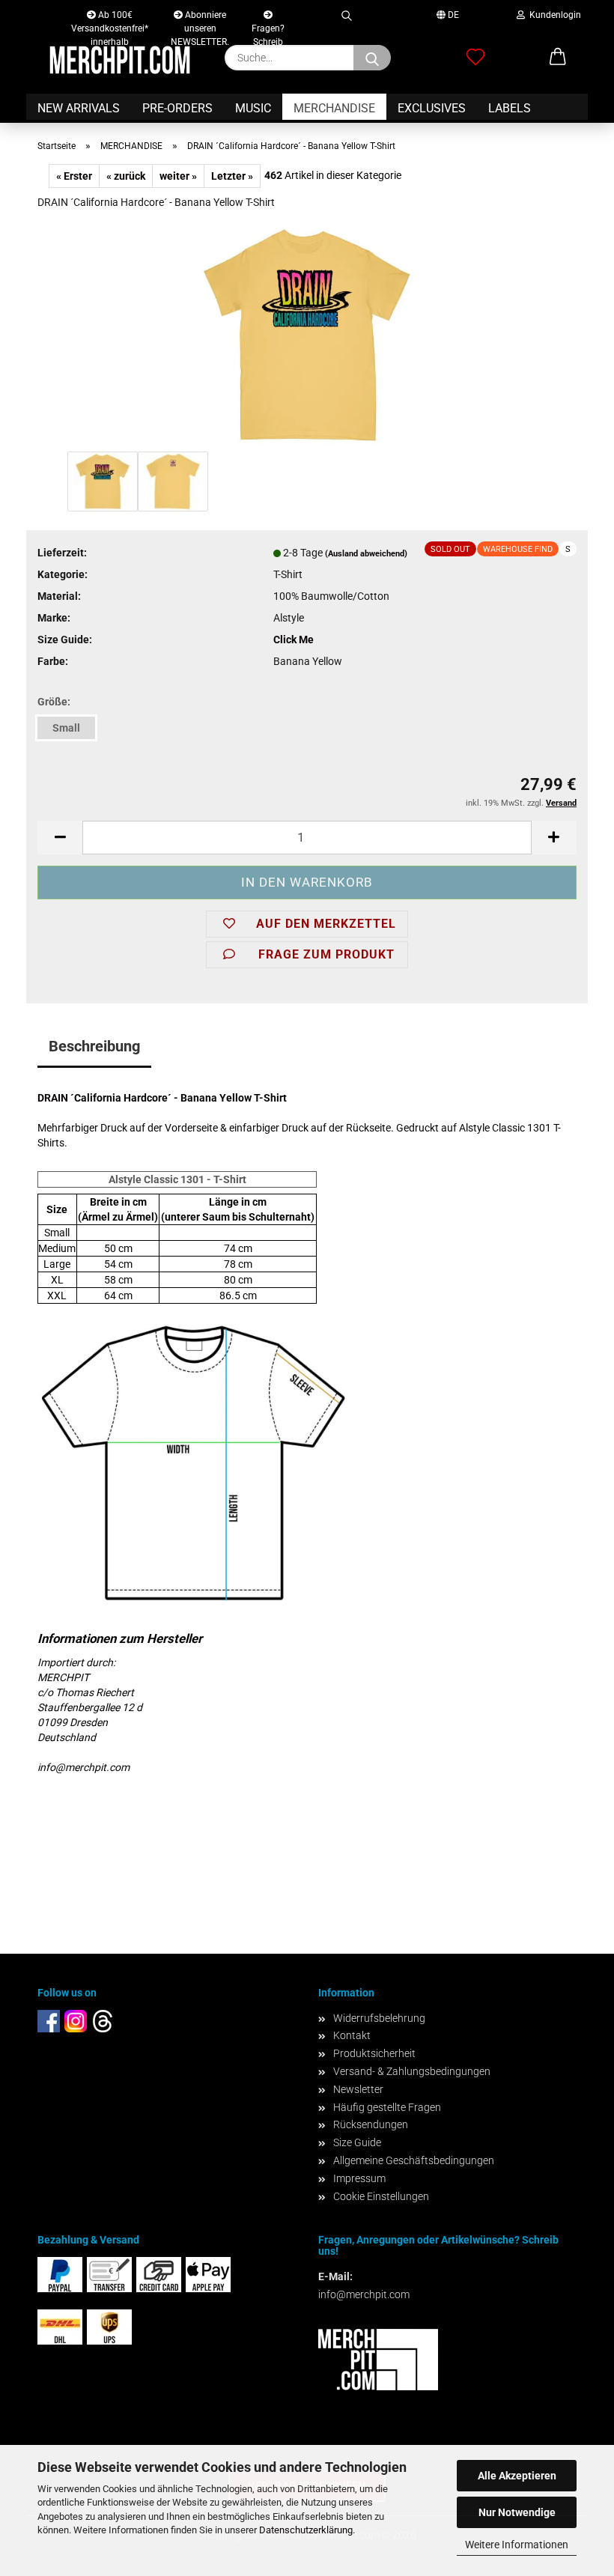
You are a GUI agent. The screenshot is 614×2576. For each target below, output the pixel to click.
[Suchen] (346, 13)
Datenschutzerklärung (306, 2530)
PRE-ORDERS (177, 108)
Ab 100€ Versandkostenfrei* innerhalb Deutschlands (110, 18)
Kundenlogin (553, 15)
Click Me (294, 640)
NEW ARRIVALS (79, 108)
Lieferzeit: (62, 553)
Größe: (54, 702)
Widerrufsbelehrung (379, 2018)
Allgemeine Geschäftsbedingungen (414, 2160)
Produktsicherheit (374, 2053)
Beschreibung (94, 1046)
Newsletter (358, 2089)
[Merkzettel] (475, 58)
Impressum (359, 2178)
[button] (558, 58)
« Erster (74, 176)
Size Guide (357, 2142)
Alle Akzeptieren (517, 2476)
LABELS (510, 108)
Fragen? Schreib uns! (268, 25)
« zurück (126, 176)
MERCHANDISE (334, 108)
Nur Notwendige (517, 2512)
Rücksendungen (371, 2124)
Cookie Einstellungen (381, 2196)
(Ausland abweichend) (366, 554)
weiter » (178, 176)
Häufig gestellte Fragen (387, 2107)
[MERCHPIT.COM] (120, 60)
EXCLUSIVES (432, 108)
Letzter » (232, 176)
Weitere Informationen (517, 2545)
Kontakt (352, 2035)
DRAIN (53, 1098)
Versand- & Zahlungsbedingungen (412, 2071)
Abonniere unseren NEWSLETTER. (200, 18)
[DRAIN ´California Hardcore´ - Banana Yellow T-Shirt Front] (307, 335)
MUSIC (253, 108)
